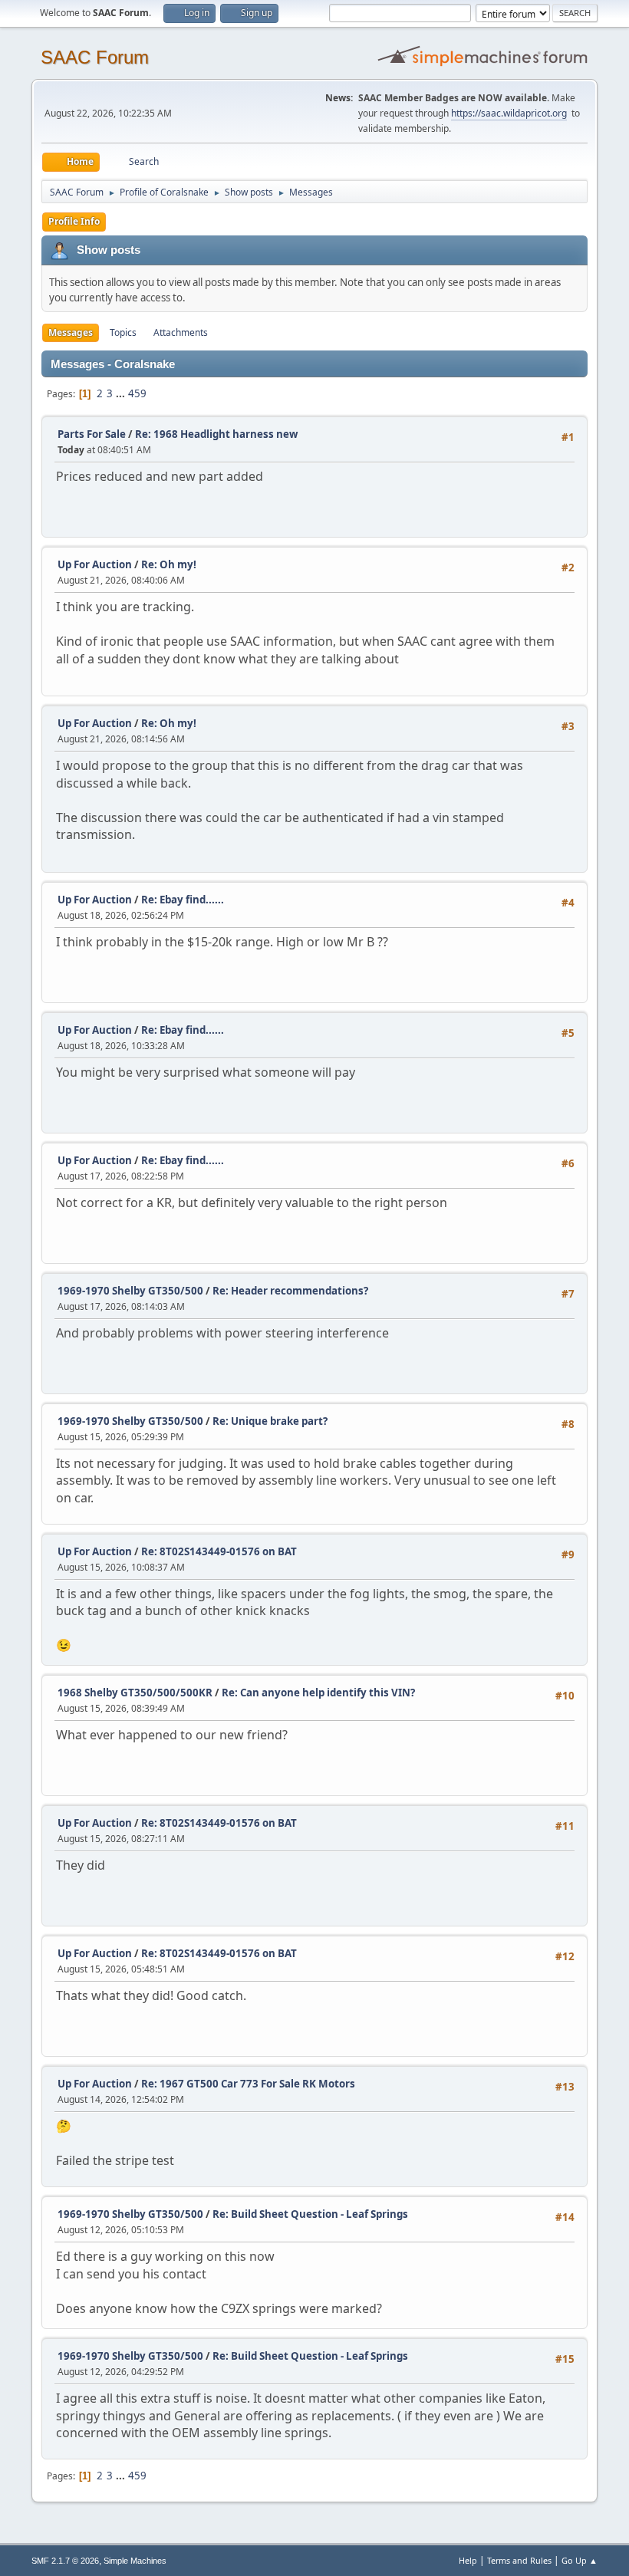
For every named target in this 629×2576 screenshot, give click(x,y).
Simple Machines (135, 2561)
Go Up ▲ (580, 2560)
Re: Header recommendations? (290, 1291)
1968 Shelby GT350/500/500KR (135, 1693)
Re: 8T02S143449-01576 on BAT (219, 1551)
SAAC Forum (95, 57)
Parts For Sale (92, 434)
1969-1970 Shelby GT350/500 (130, 1291)
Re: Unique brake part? (270, 1421)
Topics (123, 332)
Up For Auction (95, 564)
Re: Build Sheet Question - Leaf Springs (310, 2214)
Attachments (181, 332)
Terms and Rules (519, 2560)
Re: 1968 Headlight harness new (216, 434)
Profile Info (74, 221)
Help (468, 2560)
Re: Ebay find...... (183, 900)
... (122, 393)
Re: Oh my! (169, 564)
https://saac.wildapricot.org (509, 113)
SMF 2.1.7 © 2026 (65, 2561)
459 (137, 393)
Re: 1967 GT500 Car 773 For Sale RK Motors (248, 2084)
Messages (71, 332)
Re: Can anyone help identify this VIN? (318, 1693)
